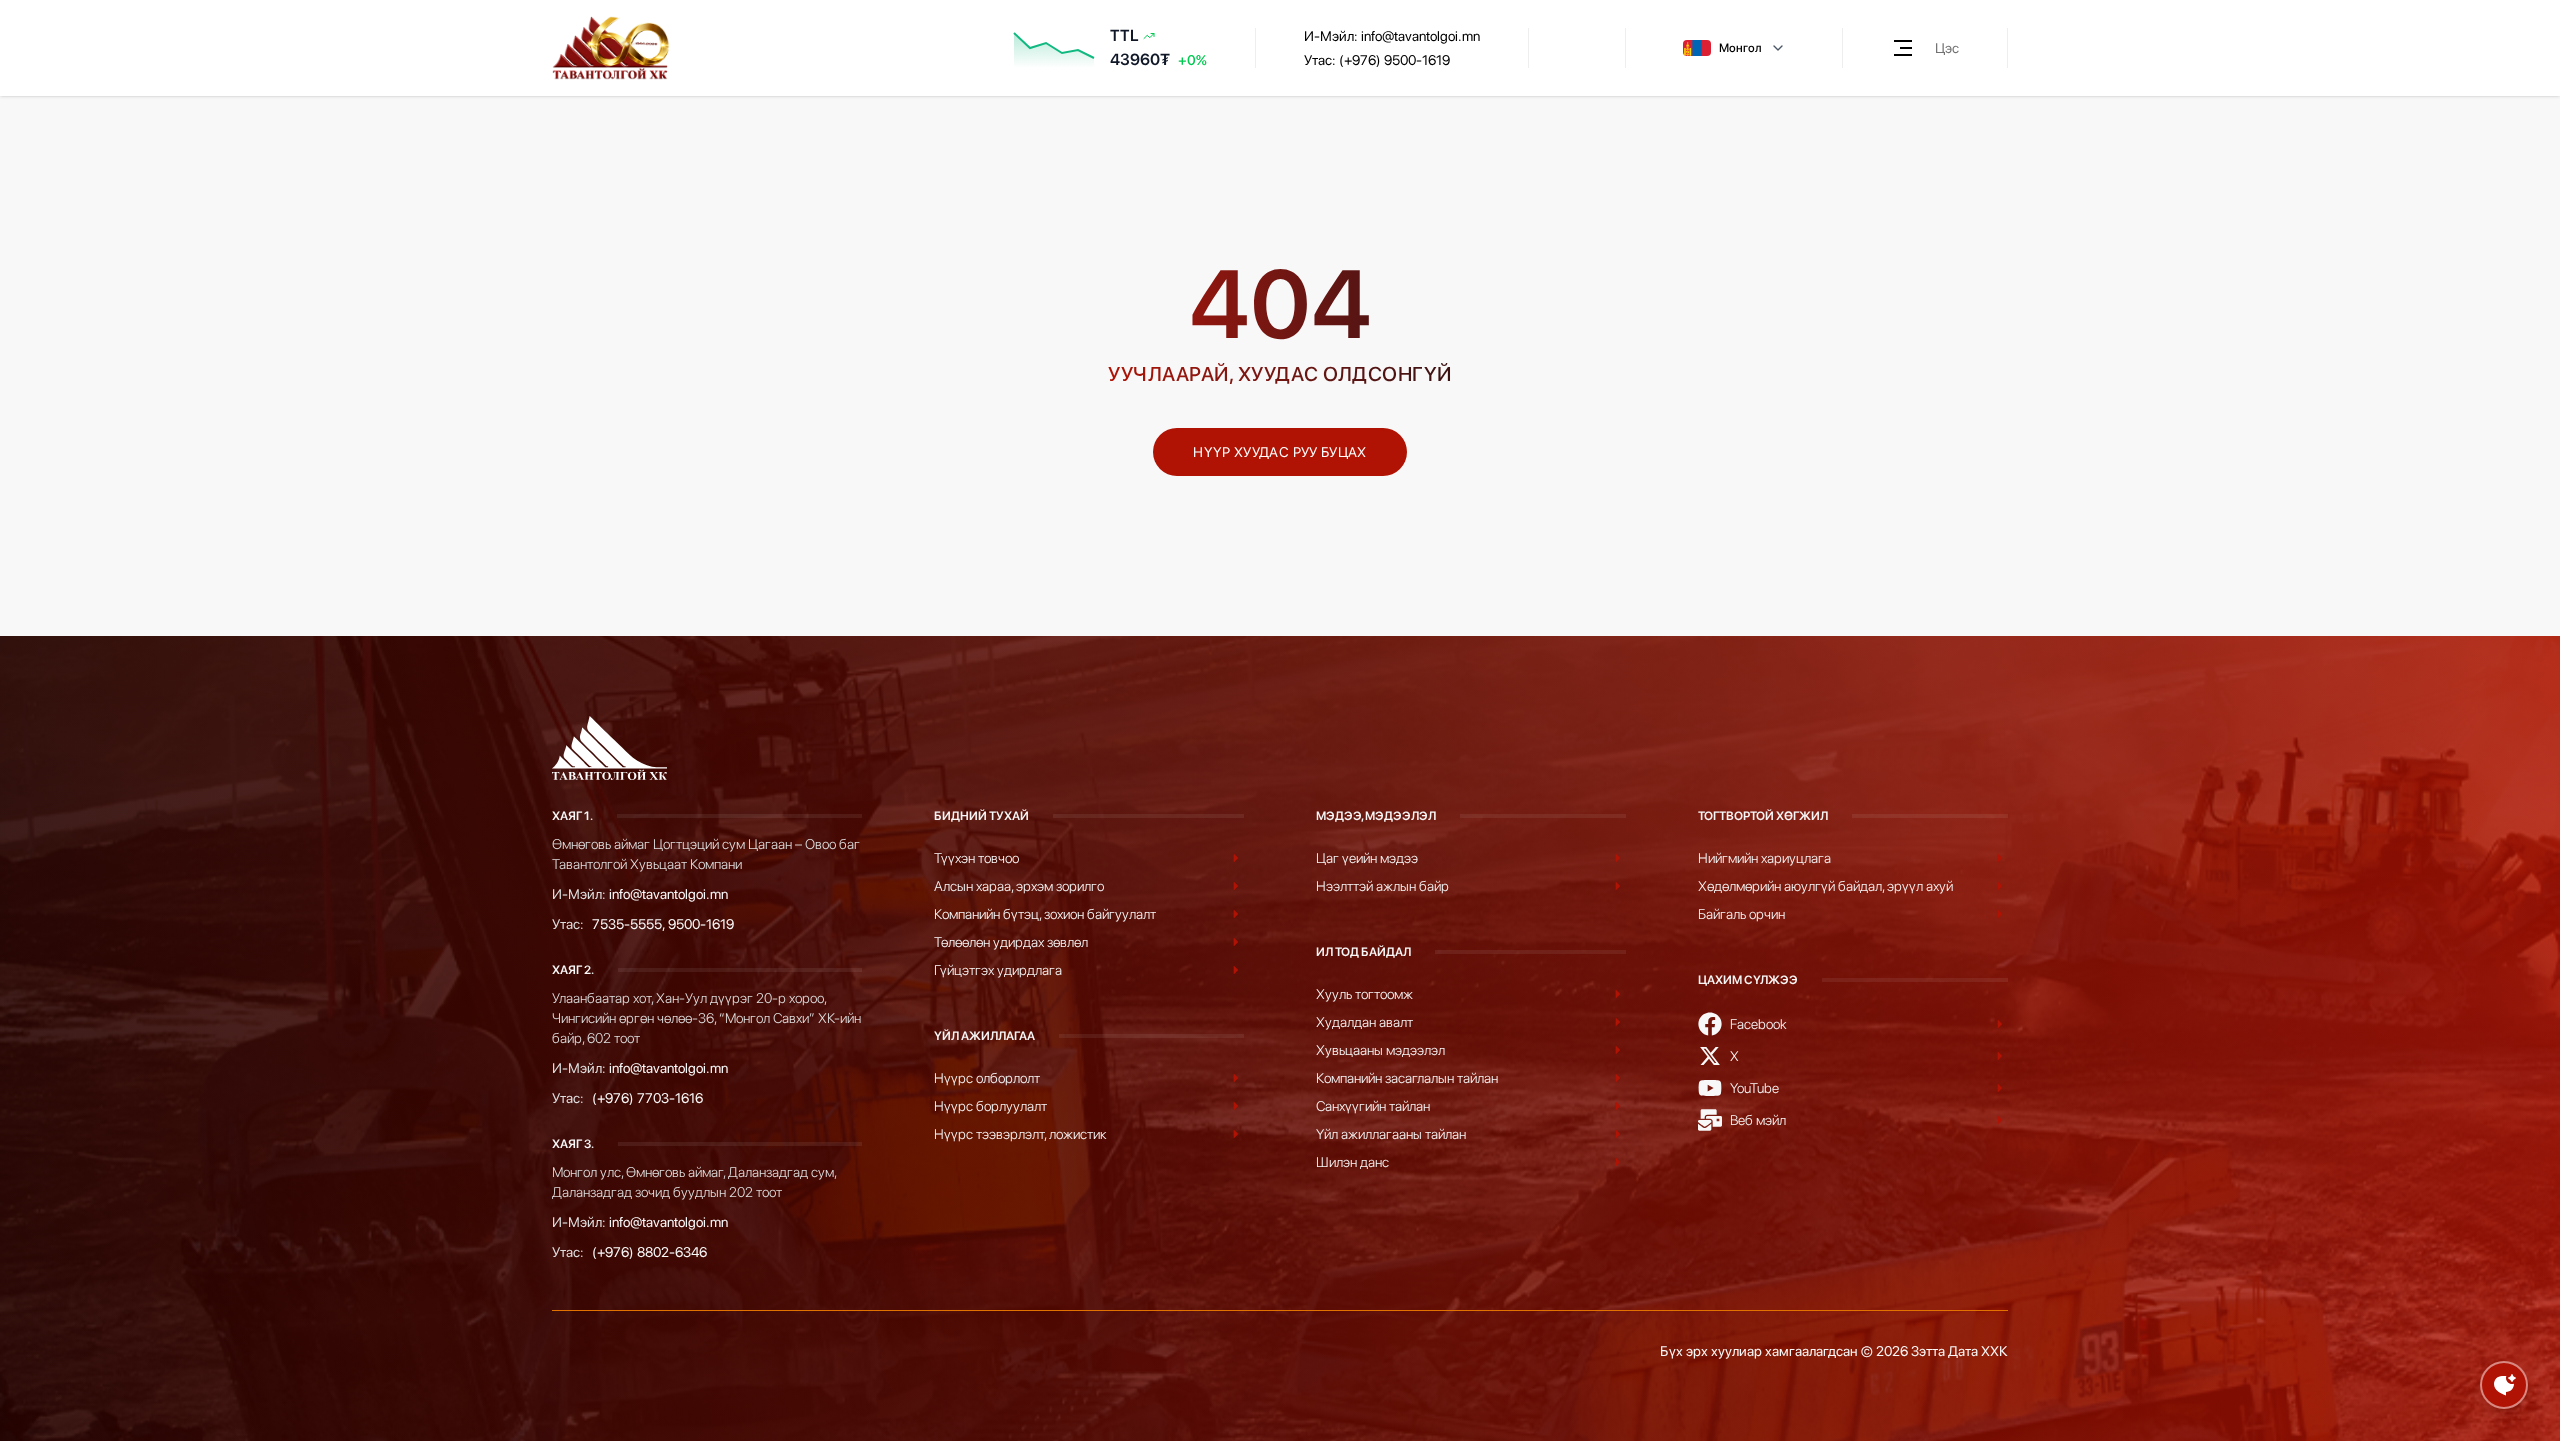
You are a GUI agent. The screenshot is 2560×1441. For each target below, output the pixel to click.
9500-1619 (701, 924)
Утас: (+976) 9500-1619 (1377, 60)
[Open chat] (2504, 1385)
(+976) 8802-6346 (649, 1252)
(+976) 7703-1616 (647, 1098)
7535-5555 (627, 924)
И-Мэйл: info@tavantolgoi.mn (1392, 36)
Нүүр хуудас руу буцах (1279, 452)
